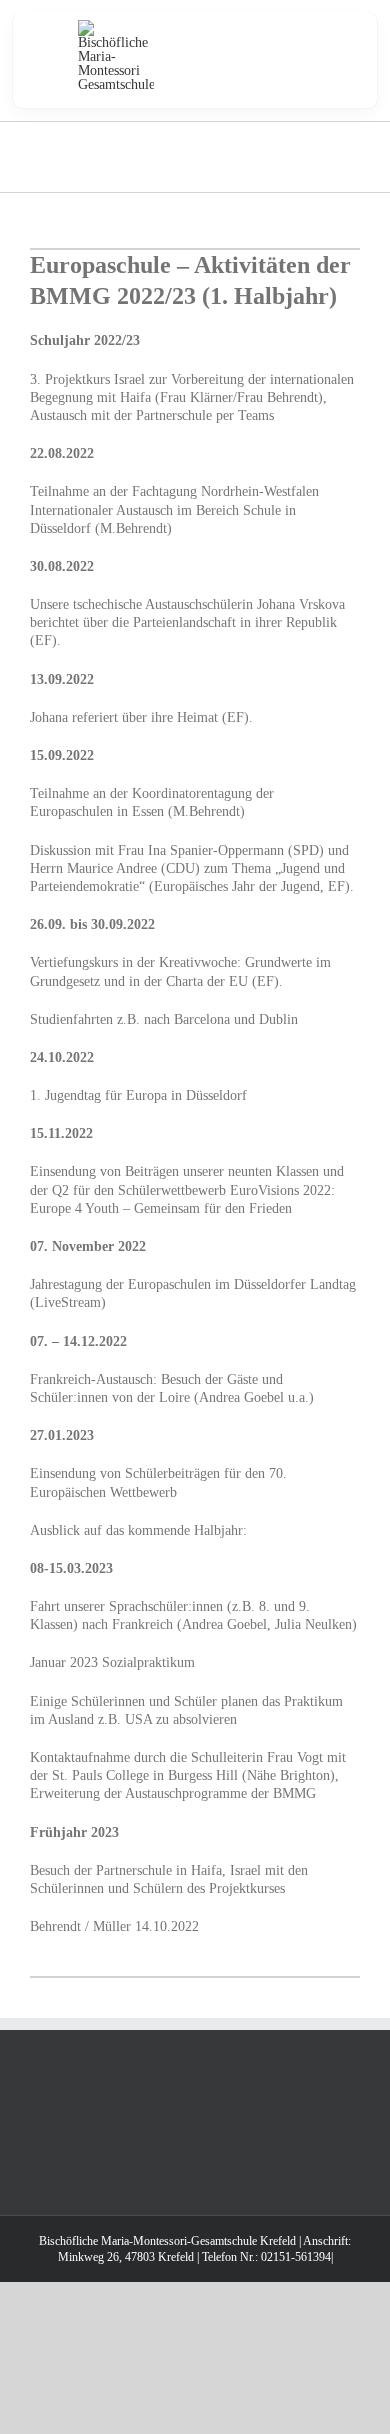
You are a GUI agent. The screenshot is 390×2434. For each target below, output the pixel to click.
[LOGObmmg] (116, 26)
